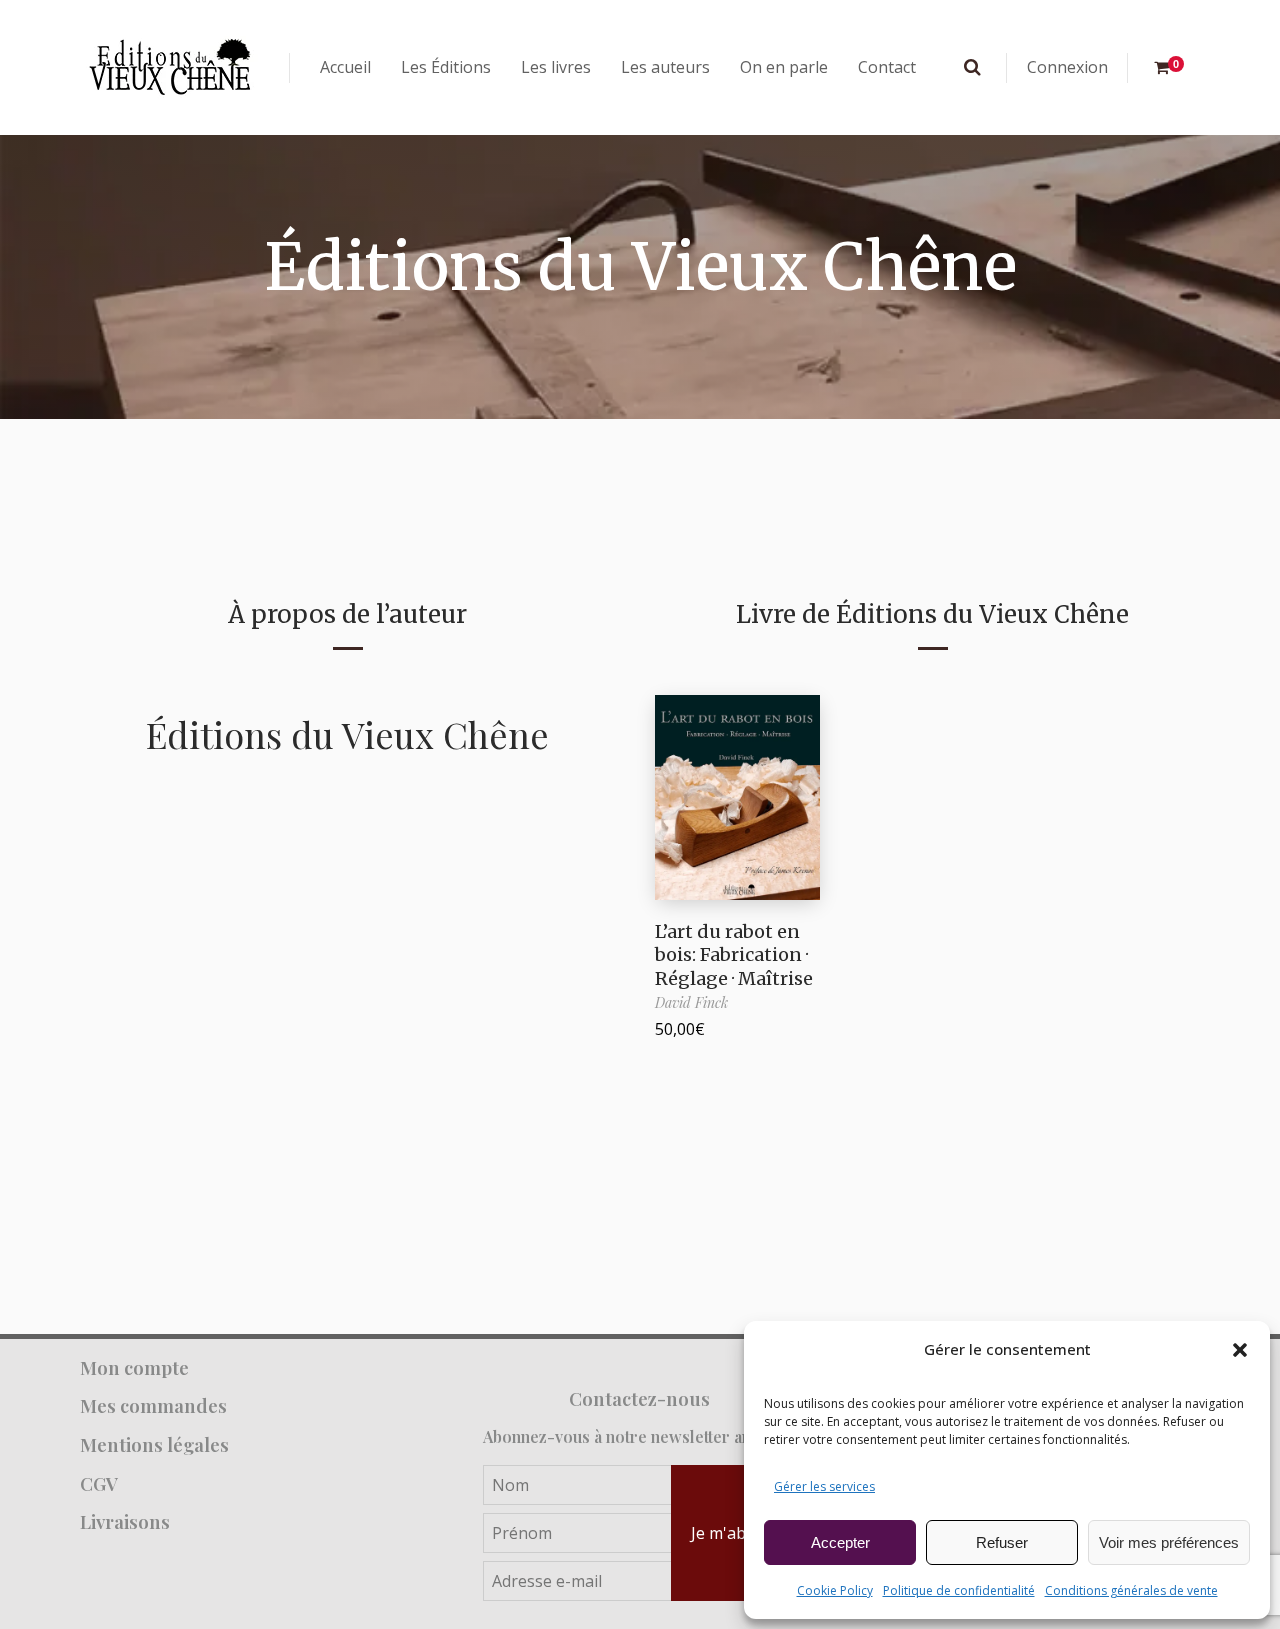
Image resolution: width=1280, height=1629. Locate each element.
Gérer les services (824, 1486)
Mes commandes (153, 1405)
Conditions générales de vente (1131, 1590)
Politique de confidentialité (959, 1590)
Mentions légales (154, 1444)
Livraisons (125, 1521)
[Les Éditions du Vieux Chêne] (170, 67)
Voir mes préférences (1169, 1542)
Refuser (1002, 1542)
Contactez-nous (639, 1398)
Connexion (1067, 67)
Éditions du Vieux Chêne (347, 734)
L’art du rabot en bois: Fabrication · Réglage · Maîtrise (734, 955)
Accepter (840, 1542)
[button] (1240, 1350)
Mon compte (134, 1367)
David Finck (691, 1002)
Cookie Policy (835, 1590)
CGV (99, 1483)
